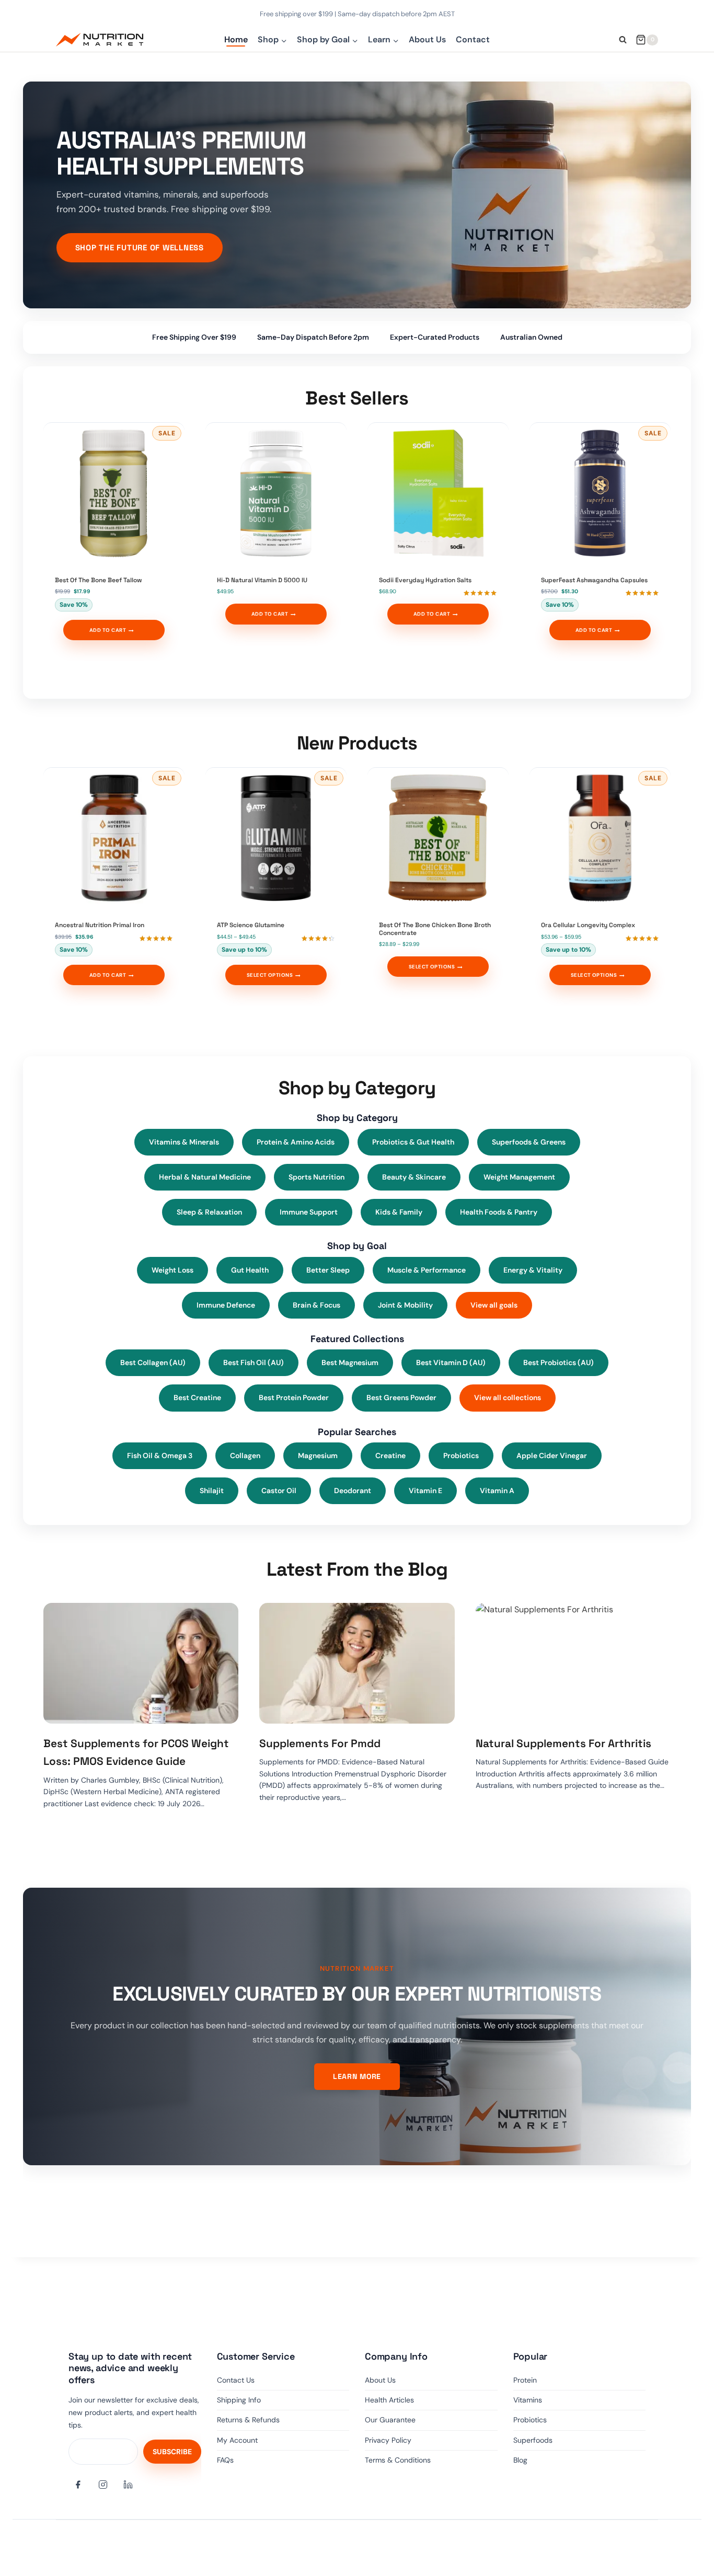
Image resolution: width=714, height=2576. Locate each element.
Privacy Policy (388, 2440)
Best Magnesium (350, 1362)
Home (236, 39)
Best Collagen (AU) (153, 1362)
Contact (473, 39)
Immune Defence (226, 1305)
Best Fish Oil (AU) (254, 1362)
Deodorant (353, 1491)
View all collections (508, 1397)
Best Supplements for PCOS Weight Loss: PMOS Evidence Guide (136, 1752)
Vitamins (528, 2400)
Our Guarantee (390, 2420)
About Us (427, 39)
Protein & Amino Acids (296, 1142)
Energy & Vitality (533, 1270)
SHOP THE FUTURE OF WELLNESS (140, 247)
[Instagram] (103, 2485)
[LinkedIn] (128, 2485)
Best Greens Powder (401, 1397)
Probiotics (461, 1456)
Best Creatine (197, 1397)
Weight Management (519, 1177)
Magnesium (318, 1456)
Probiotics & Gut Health (413, 1142)
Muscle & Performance (427, 1270)
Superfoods (533, 2440)
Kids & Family (399, 1212)
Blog (520, 2460)
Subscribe (172, 2452)
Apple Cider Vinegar (552, 1456)
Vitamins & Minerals (184, 1142)
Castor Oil (279, 1491)
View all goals (494, 1305)
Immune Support (309, 1212)
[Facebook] (78, 2485)
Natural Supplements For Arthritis (563, 1743)
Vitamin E (425, 1491)
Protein (525, 2380)
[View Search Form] (623, 40)
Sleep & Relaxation (209, 1212)
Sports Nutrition (316, 1177)
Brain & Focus (316, 1305)
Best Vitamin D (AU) (451, 1362)
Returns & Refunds (248, 2420)
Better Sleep (328, 1270)
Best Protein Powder (294, 1397)
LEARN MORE (357, 2076)
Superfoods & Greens (529, 1142)
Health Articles (389, 2400)
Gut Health (250, 1270)
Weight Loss (172, 1270)
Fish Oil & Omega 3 (160, 1456)
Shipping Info (239, 2400)
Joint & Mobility (405, 1305)
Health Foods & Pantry (499, 1212)
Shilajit (212, 1491)
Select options (270, 975)
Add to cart (108, 630)
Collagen (245, 1456)
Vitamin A (497, 1491)
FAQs (225, 2460)
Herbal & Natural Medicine (205, 1177)
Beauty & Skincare (414, 1177)
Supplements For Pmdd (320, 1743)
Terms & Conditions (398, 2460)
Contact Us (236, 2380)
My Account (237, 2440)
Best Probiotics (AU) (558, 1362)
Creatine (390, 1456)
